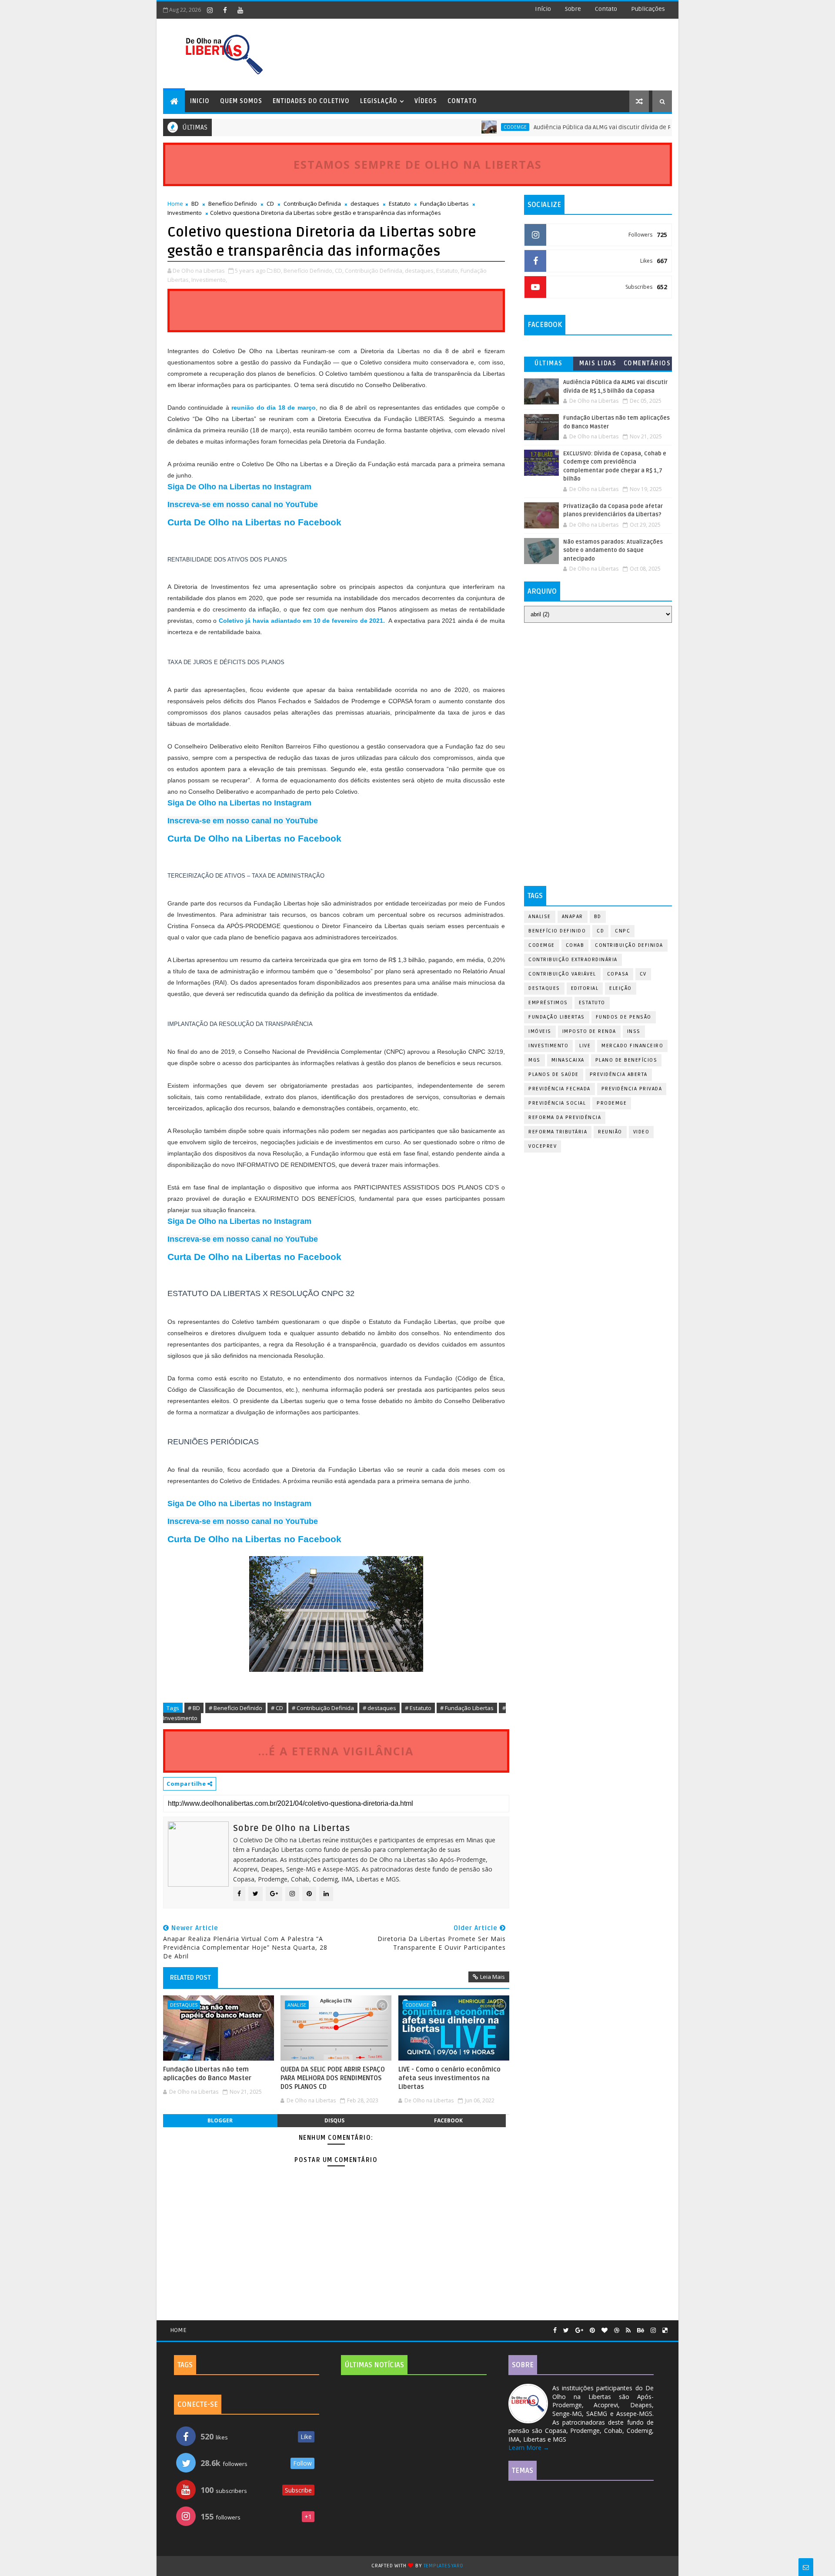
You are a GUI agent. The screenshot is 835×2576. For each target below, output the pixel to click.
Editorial (585, 988)
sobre (573, 9)
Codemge (468, 127)
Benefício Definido (233, 204)
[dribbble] (617, 2330)
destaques (365, 204)
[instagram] (210, 10)
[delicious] (665, 2330)
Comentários (647, 363)
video (641, 1132)
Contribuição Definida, (374, 271)
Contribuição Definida (312, 204)
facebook (448, 2120)
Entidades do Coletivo (311, 101)
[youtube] (240, 10)
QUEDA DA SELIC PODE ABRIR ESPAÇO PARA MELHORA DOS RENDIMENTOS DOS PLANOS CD (333, 2078)
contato (606, 9)
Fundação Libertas (444, 204)
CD (270, 204)
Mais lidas (598, 363)
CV (643, 974)
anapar (573, 917)
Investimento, (209, 280)
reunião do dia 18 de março (272, 408)
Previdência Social (557, 1103)
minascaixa (568, 1060)
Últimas (549, 363)
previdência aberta (619, 1074)
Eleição (621, 988)
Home (175, 204)
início (543, 9)
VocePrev (543, 1146)
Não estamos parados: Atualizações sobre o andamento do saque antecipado (613, 550)
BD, (278, 271)
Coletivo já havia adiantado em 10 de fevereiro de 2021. (302, 621)
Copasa (618, 974)
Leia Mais (493, 1977)
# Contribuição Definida (323, 1708)
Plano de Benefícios (626, 1060)
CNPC (623, 931)
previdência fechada (559, 1089)
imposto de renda (589, 1031)
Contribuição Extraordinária (573, 960)
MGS (534, 1060)
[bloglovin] (605, 2330)
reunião (610, 1132)
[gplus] (579, 2330)
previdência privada (632, 1089)
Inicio (200, 101)
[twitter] (566, 2330)
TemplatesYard (444, 2566)
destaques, (420, 271)
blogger (220, 2120)
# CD (277, 1708)
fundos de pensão (624, 1017)
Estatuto (400, 204)
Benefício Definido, (309, 271)
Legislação (379, 101)
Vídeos (426, 101)
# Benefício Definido (235, 1708)
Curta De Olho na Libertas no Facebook (254, 522)
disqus (334, 2120)
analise (297, 2005)
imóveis (540, 1031)
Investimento (185, 213)
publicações (648, 9)
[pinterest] (592, 2330)
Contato (462, 101)
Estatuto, (448, 271)
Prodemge (612, 1103)
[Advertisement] (598, 692)
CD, (339, 271)
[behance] (641, 2330)
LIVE (585, 1046)
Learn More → (529, 2447)
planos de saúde (554, 1074)
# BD (194, 1708)
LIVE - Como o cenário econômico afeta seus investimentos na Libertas (449, 2078)
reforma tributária (558, 1132)
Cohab (575, 945)
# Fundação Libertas (467, 1708)
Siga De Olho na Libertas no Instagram (239, 487)
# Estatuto (418, 1708)
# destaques (379, 1708)
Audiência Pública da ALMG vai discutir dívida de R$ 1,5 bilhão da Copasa (586, 127)
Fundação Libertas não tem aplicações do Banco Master (207, 2074)
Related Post (190, 1978)
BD (195, 204)
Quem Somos (241, 101)
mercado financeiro (632, 1046)
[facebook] (225, 10)
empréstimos (548, 1003)
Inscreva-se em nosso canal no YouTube (243, 505)
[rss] (628, 2330)
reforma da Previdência (565, 1118)
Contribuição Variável (562, 974)
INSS (634, 1031)
